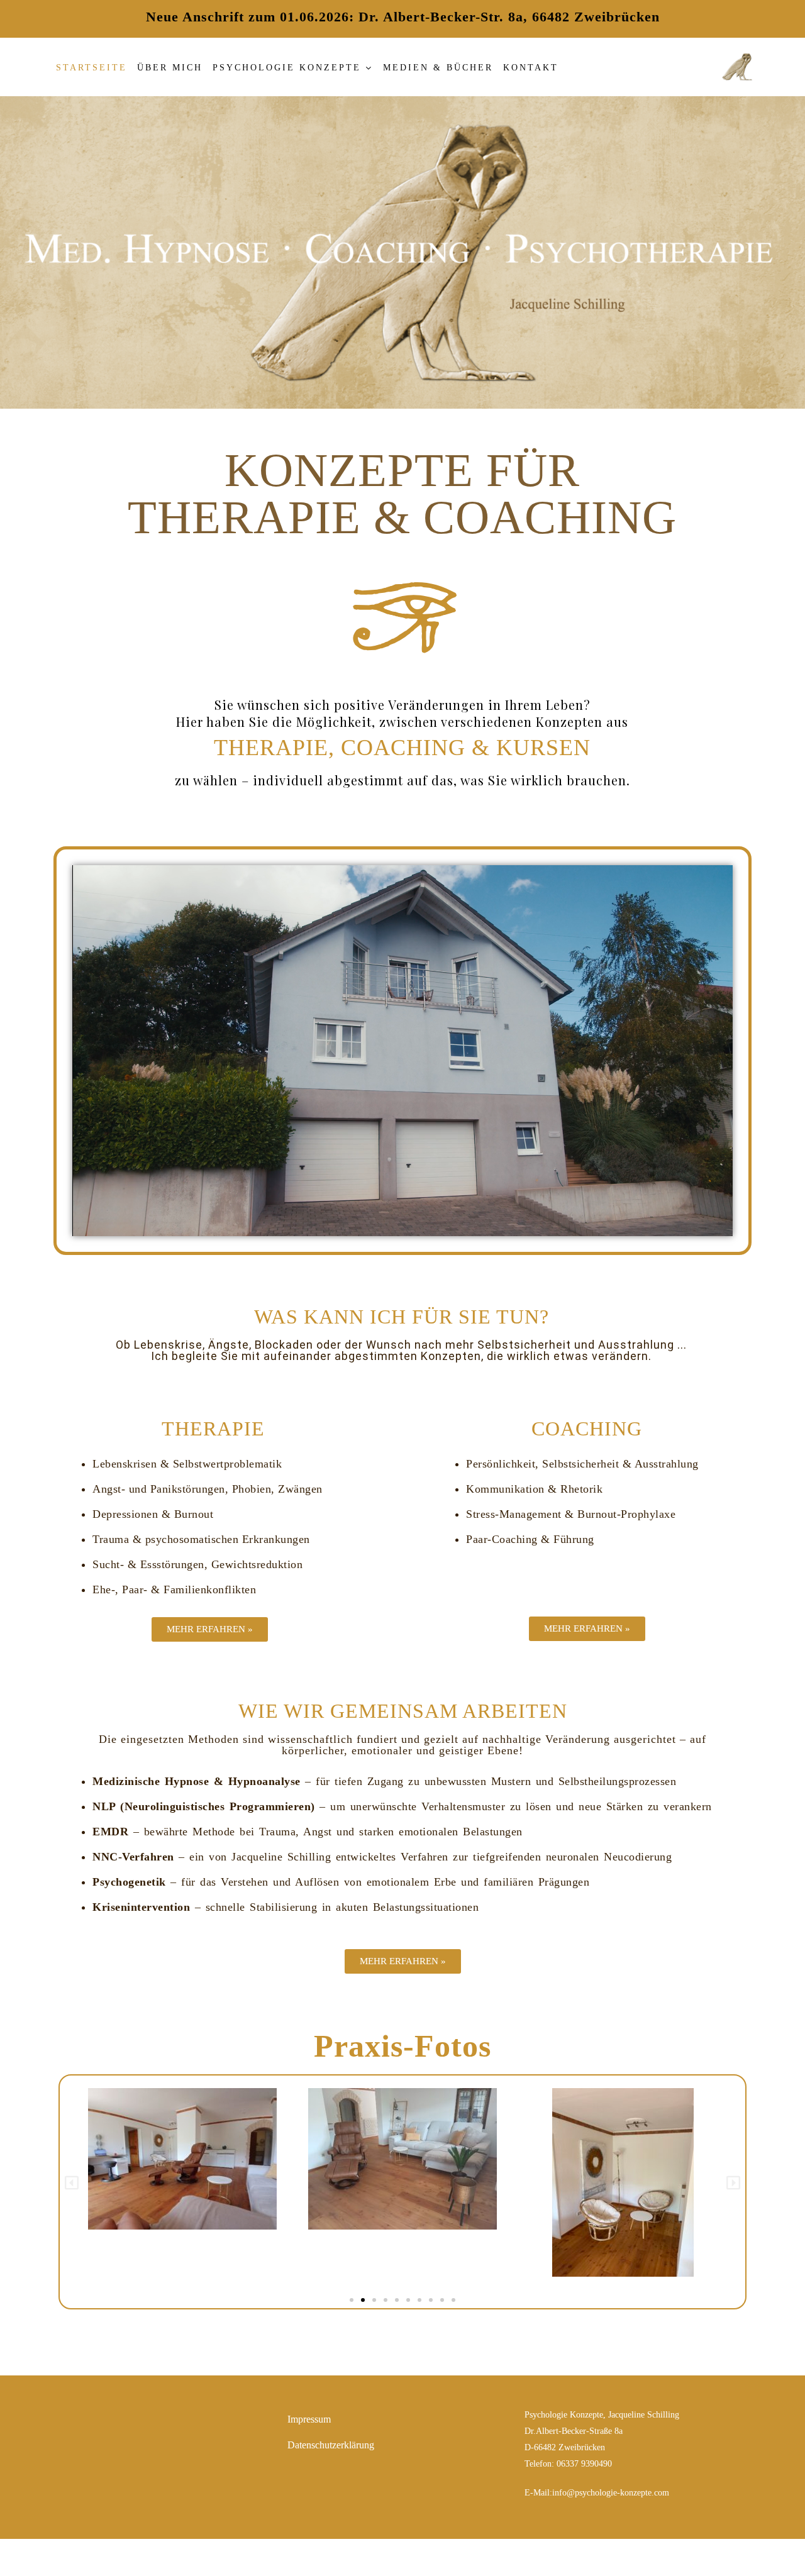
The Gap (453, 2557)
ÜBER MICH (170, 68)
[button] (72, 2183)
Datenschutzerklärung (331, 2445)
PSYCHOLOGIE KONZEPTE (287, 68)
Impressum (309, 2419)
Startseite (92, 68)
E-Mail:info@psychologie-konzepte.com (597, 2493)
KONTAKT (531, 68)
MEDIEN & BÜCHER (438, 68)
